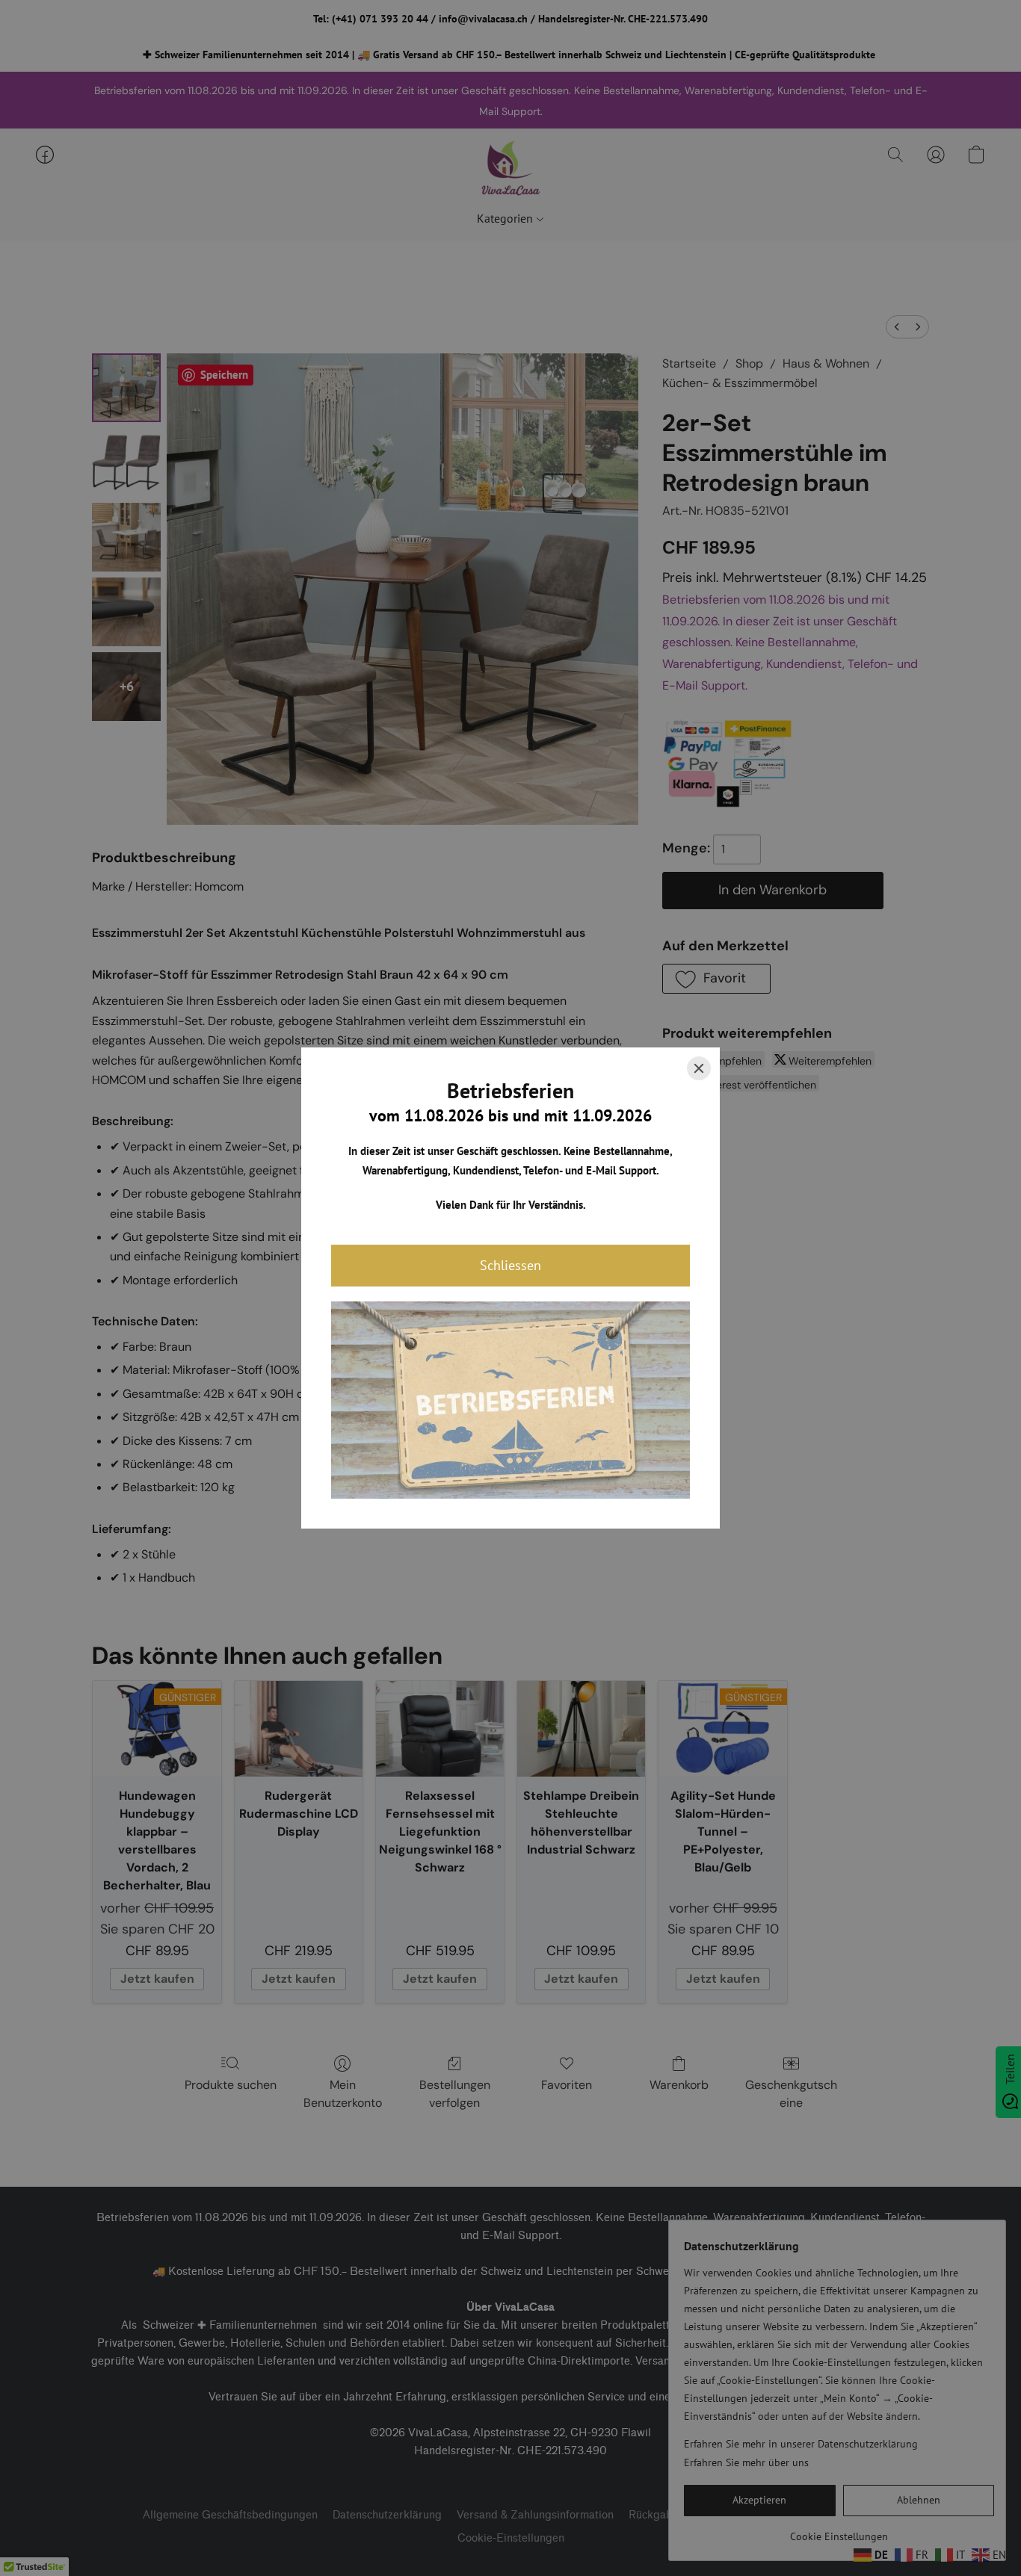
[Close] (699, 1068)
